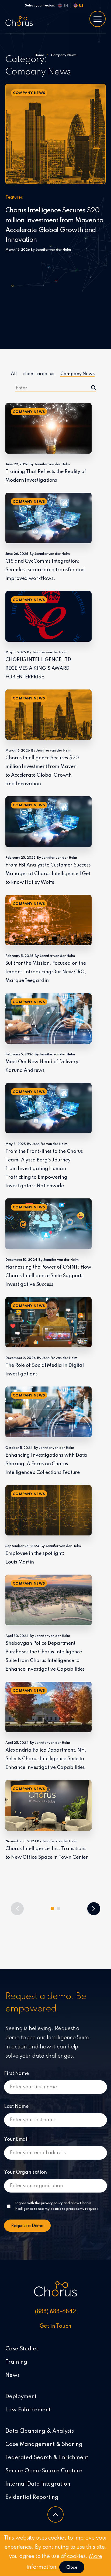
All (14, 374)
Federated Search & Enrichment (47, 2458)
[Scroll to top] (55, 2514)
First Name (16, 2074)
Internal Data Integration (38, 2484)
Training (16, 2362)
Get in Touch (55, 2326)
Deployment (21, 2397)
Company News (77, 374)
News (13, 2376)
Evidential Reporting (32, 2497)
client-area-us (39, 374)
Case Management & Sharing (44, 2445)
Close (72, 2568)
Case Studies (22, 2349)
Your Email (16, 2139)
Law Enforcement (28, 2410)
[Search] (93, 387)
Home (39, 55)
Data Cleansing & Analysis (40, 2431)
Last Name (16, 2106)
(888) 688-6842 (55, 2312)
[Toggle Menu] (98, 19)
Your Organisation (25, 2172)
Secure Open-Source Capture (44, 2471)
